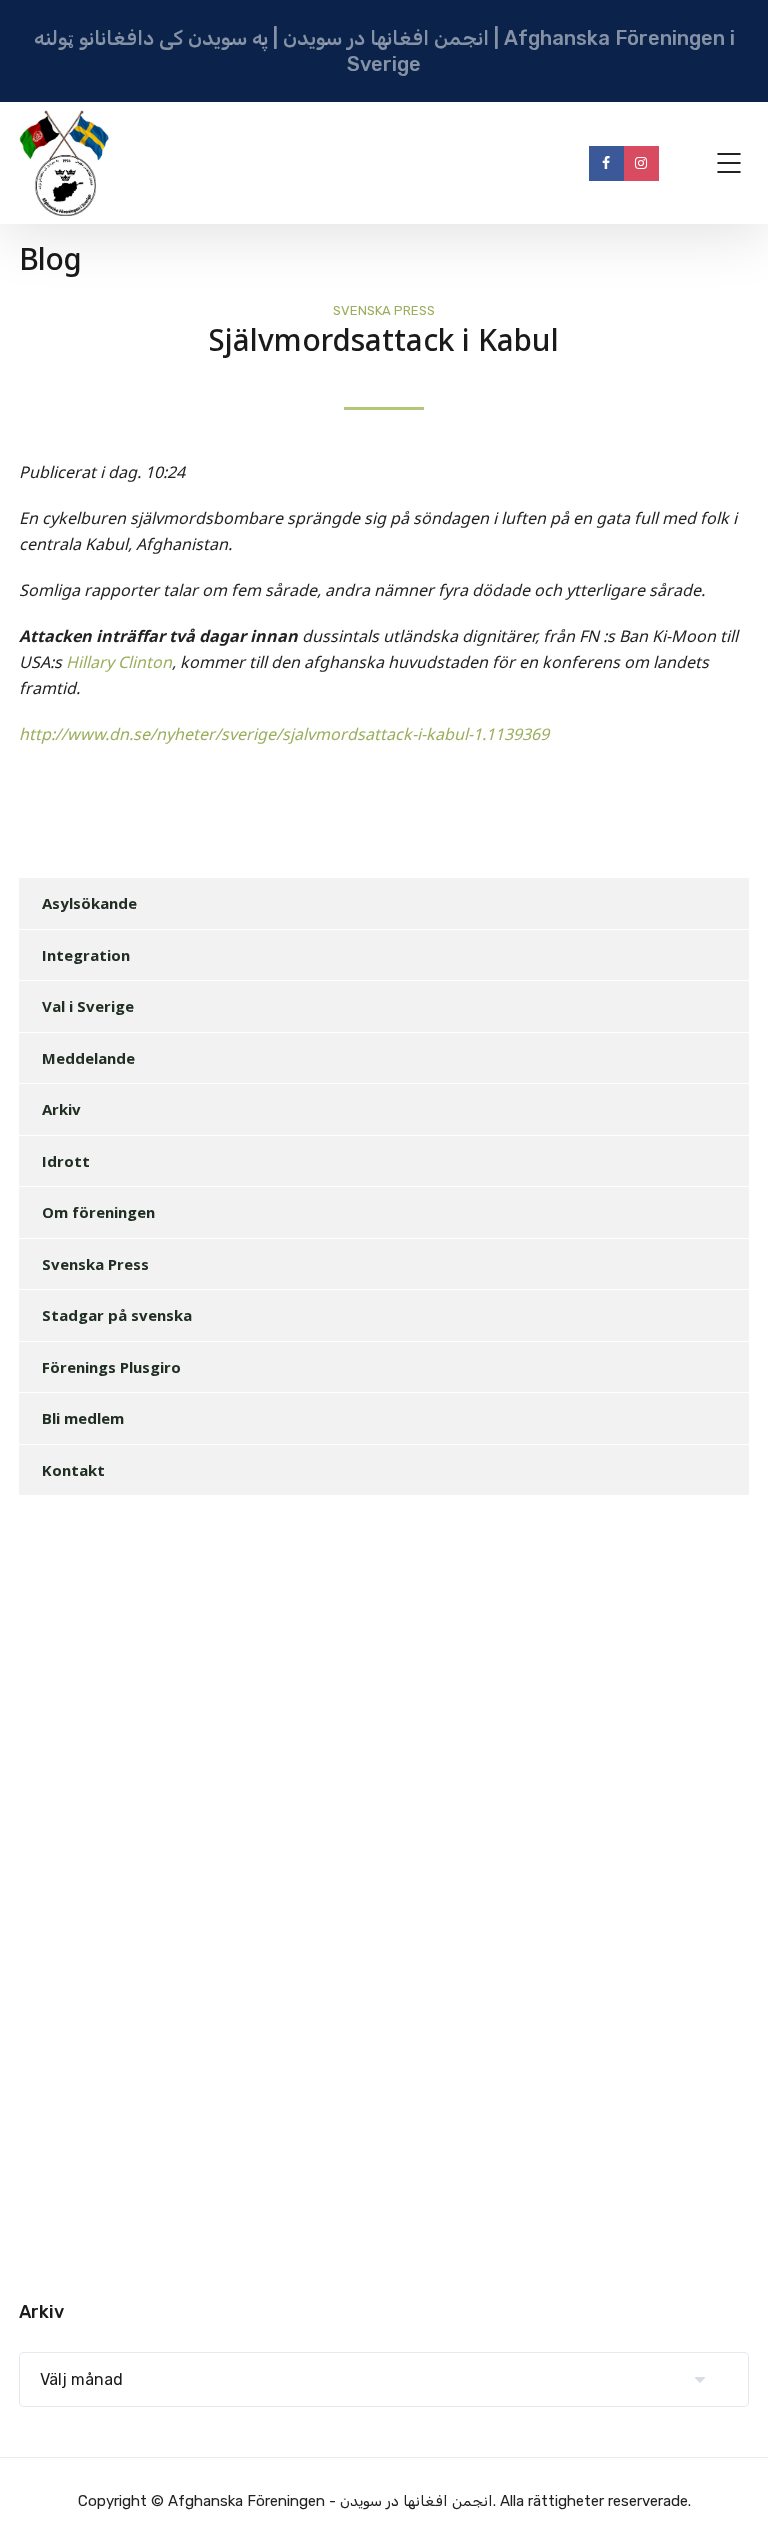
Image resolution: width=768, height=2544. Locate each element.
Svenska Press (384, 310)
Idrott (66, 1161)
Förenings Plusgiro (111, 1367)
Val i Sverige (88, 1006)
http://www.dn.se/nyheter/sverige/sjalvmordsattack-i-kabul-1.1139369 (284, 735)
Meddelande (88, 1058)
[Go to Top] (728, 2499)
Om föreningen (98, 1212)
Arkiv (61, 1109)
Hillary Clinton (119, 663)
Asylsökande (89, 903)
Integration (86, 955)
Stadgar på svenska (117, 1315)
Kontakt (73, 1470)
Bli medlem (83, 1418)
